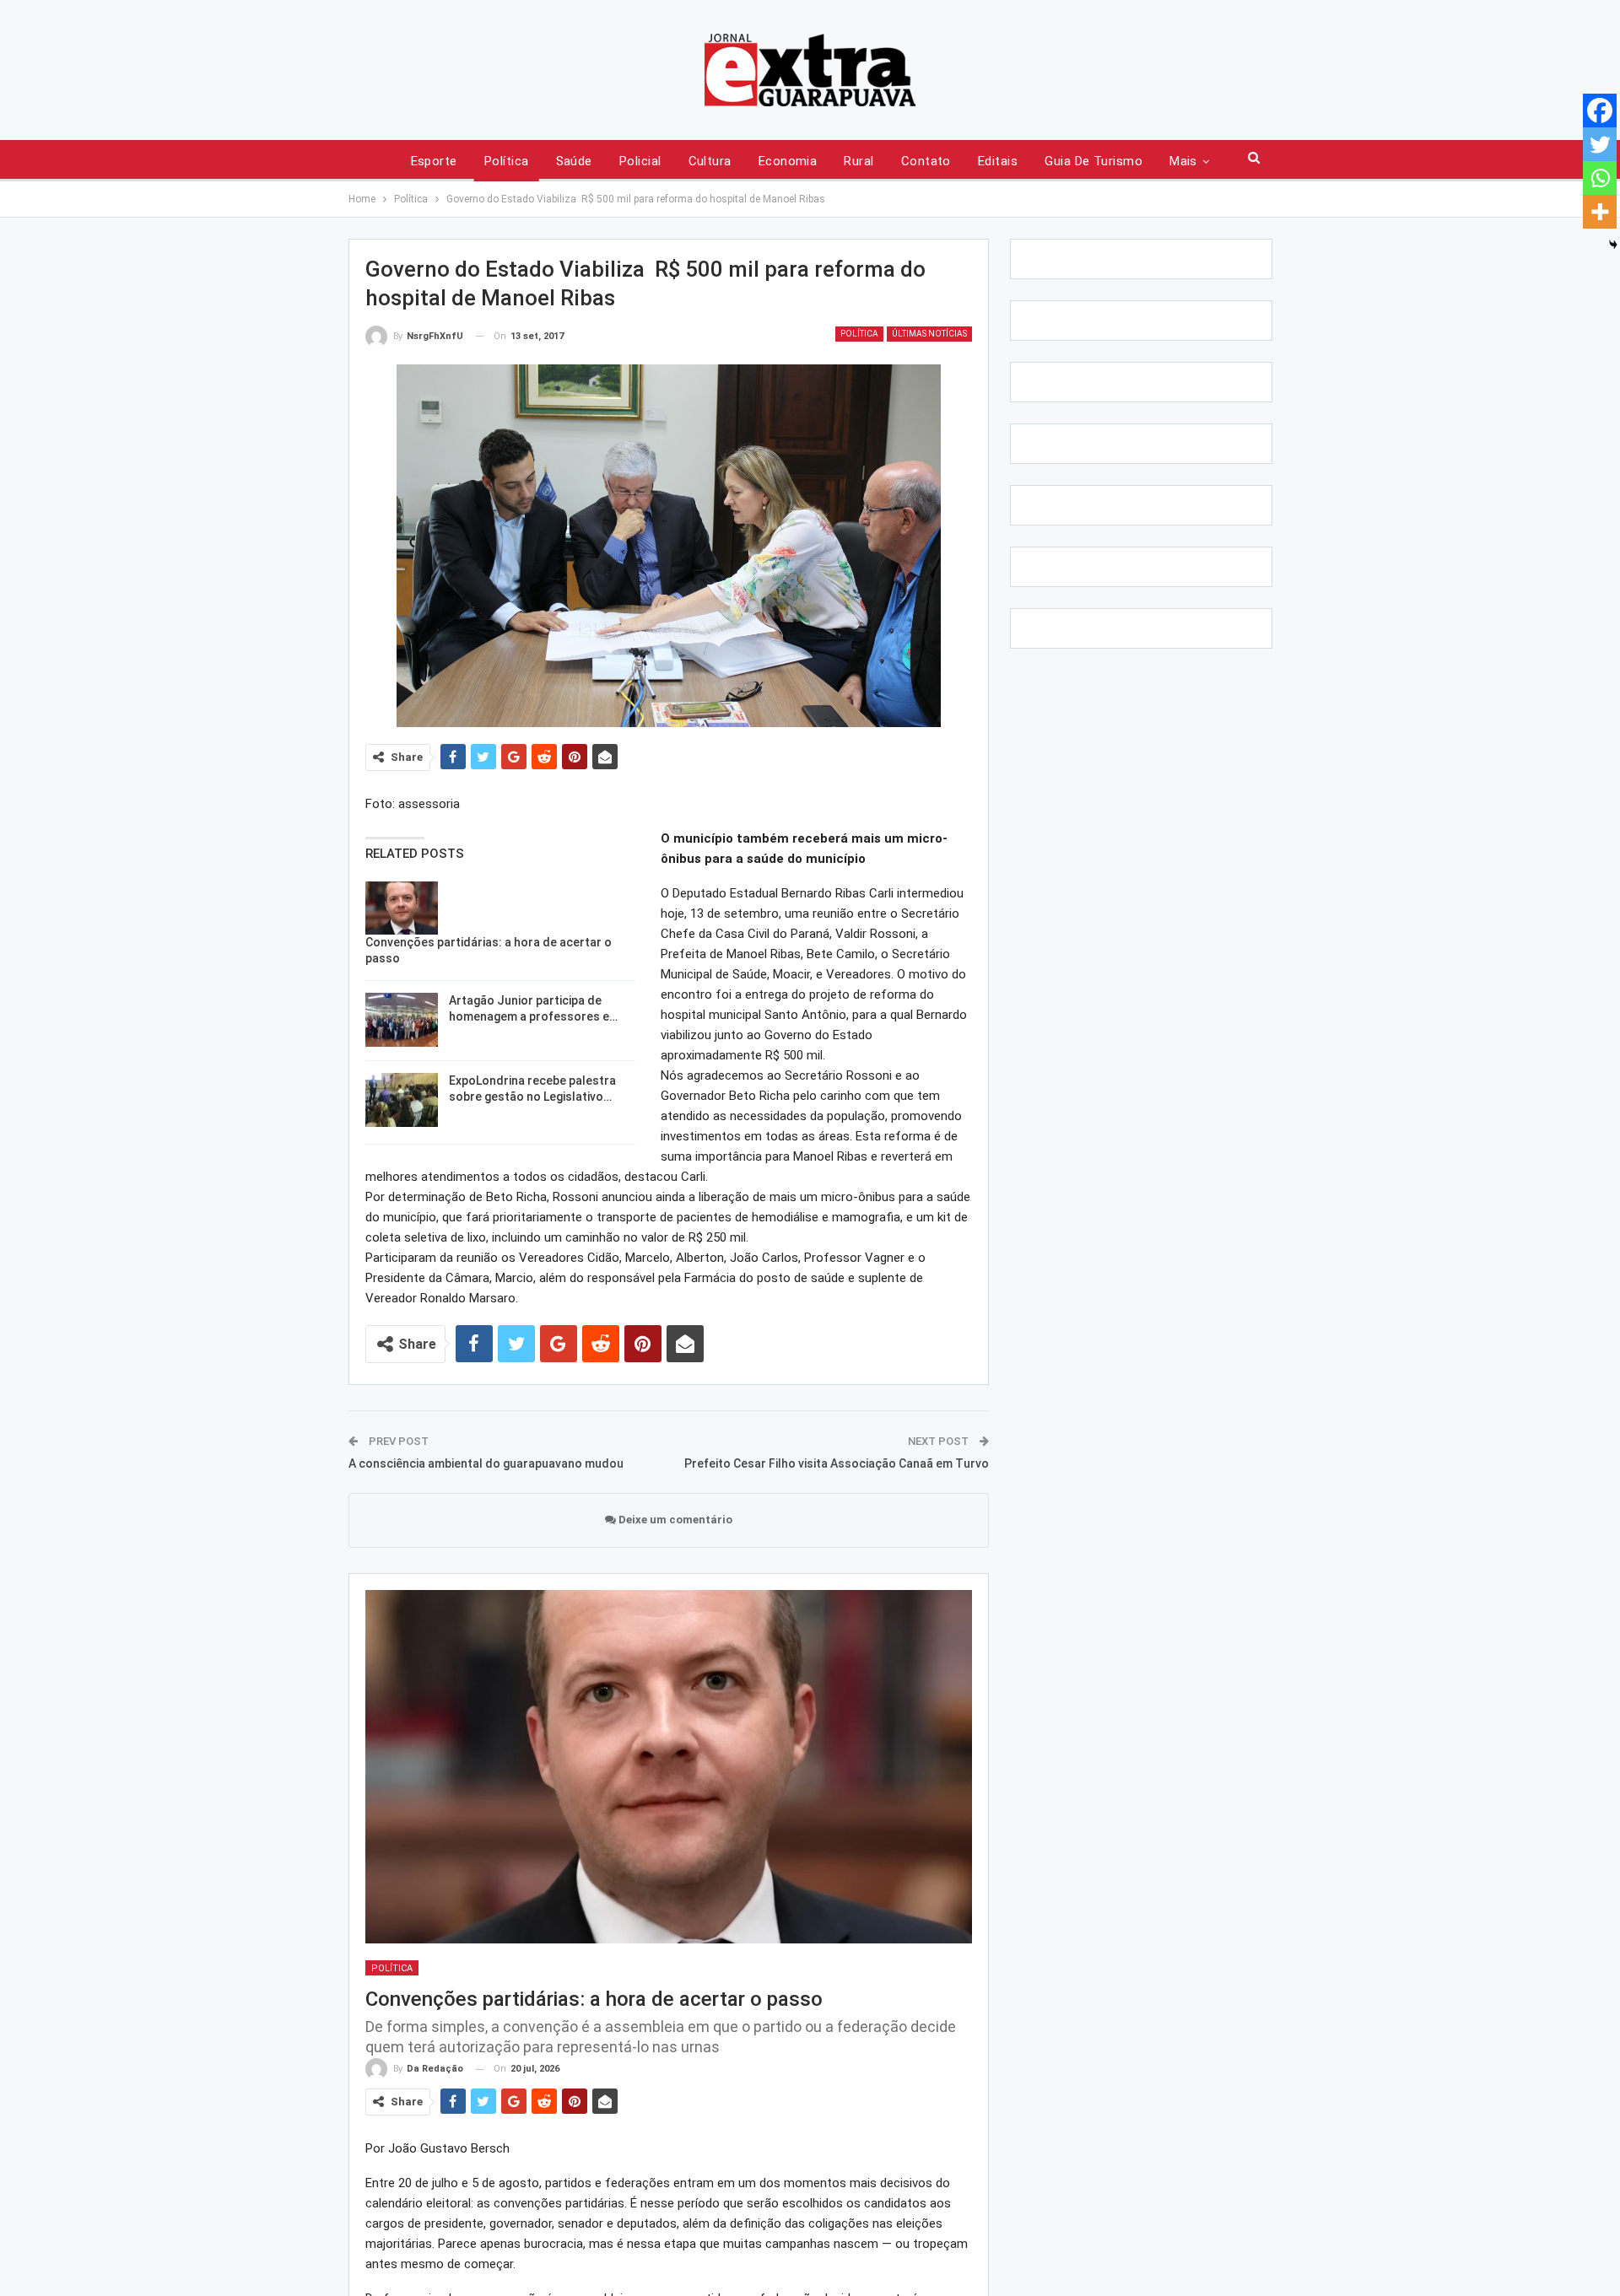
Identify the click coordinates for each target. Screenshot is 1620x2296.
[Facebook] (1600, 110)
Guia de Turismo (1093, 161)
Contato (926, 161)
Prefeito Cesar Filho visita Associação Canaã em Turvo (837, 1463)
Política (507, 161)
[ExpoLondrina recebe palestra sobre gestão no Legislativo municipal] (402, 1100)
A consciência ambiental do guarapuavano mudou (486, 1463)
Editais (998, 161)
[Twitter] (1600, 144)
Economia (788, 161)
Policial (640, 161)
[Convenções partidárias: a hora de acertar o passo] (402, 908)
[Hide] (1613, 245)
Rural (859, 161)
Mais (1183, 161)
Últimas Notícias (929, 334)
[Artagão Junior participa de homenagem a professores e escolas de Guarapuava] (402, 1020)
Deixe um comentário (674, 1520)
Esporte (434, 161)
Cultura (710, 161)
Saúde (574, 161)
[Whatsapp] (1600, 178)
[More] (1600, 212)
